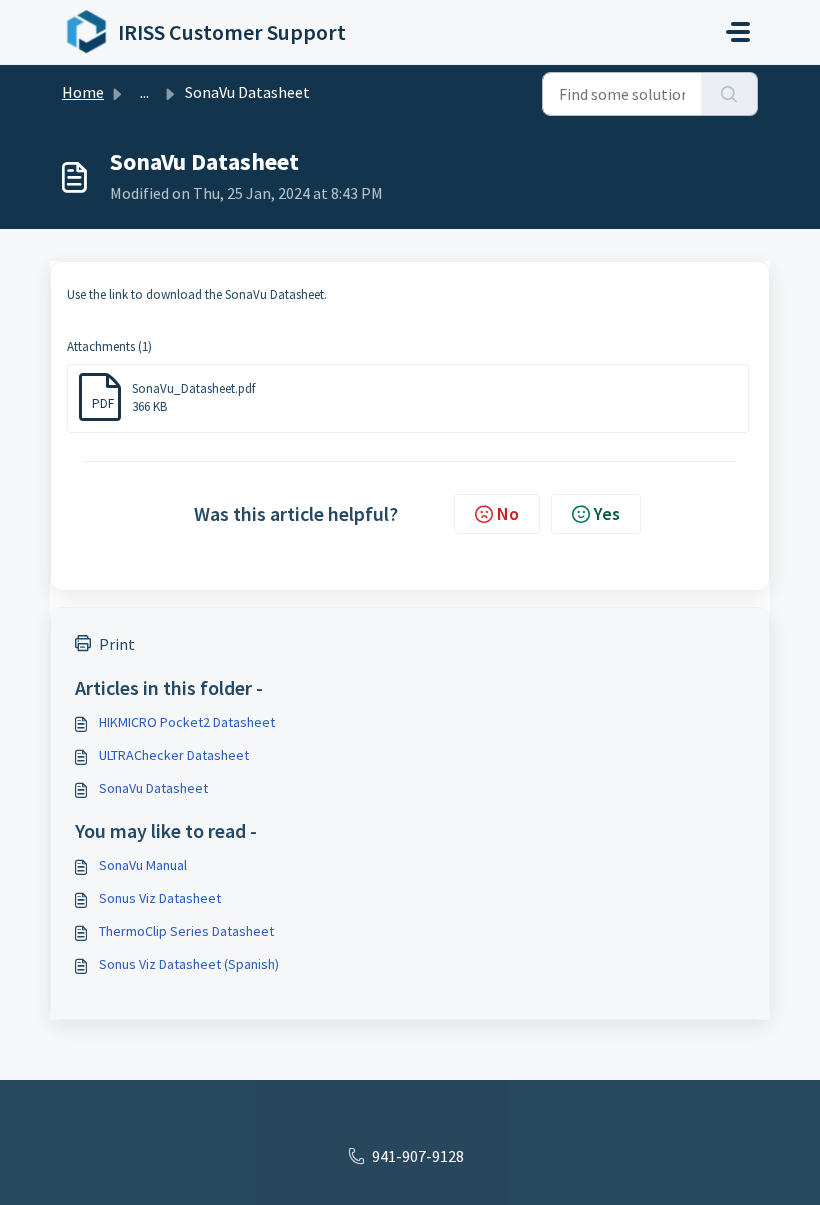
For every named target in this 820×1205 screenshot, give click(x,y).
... (144, 92)
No (508, 513)
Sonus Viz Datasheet (160, 898)
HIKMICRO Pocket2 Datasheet (187, 722)
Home (83, 92)
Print (117, 644)
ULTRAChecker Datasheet (174, 755)
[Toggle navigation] (738, 32)
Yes (607, 513)
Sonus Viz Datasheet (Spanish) (189, 964)
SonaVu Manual (143, 865)
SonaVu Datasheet (153, 788)
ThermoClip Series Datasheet (186, 931)
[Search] (729, 94)
